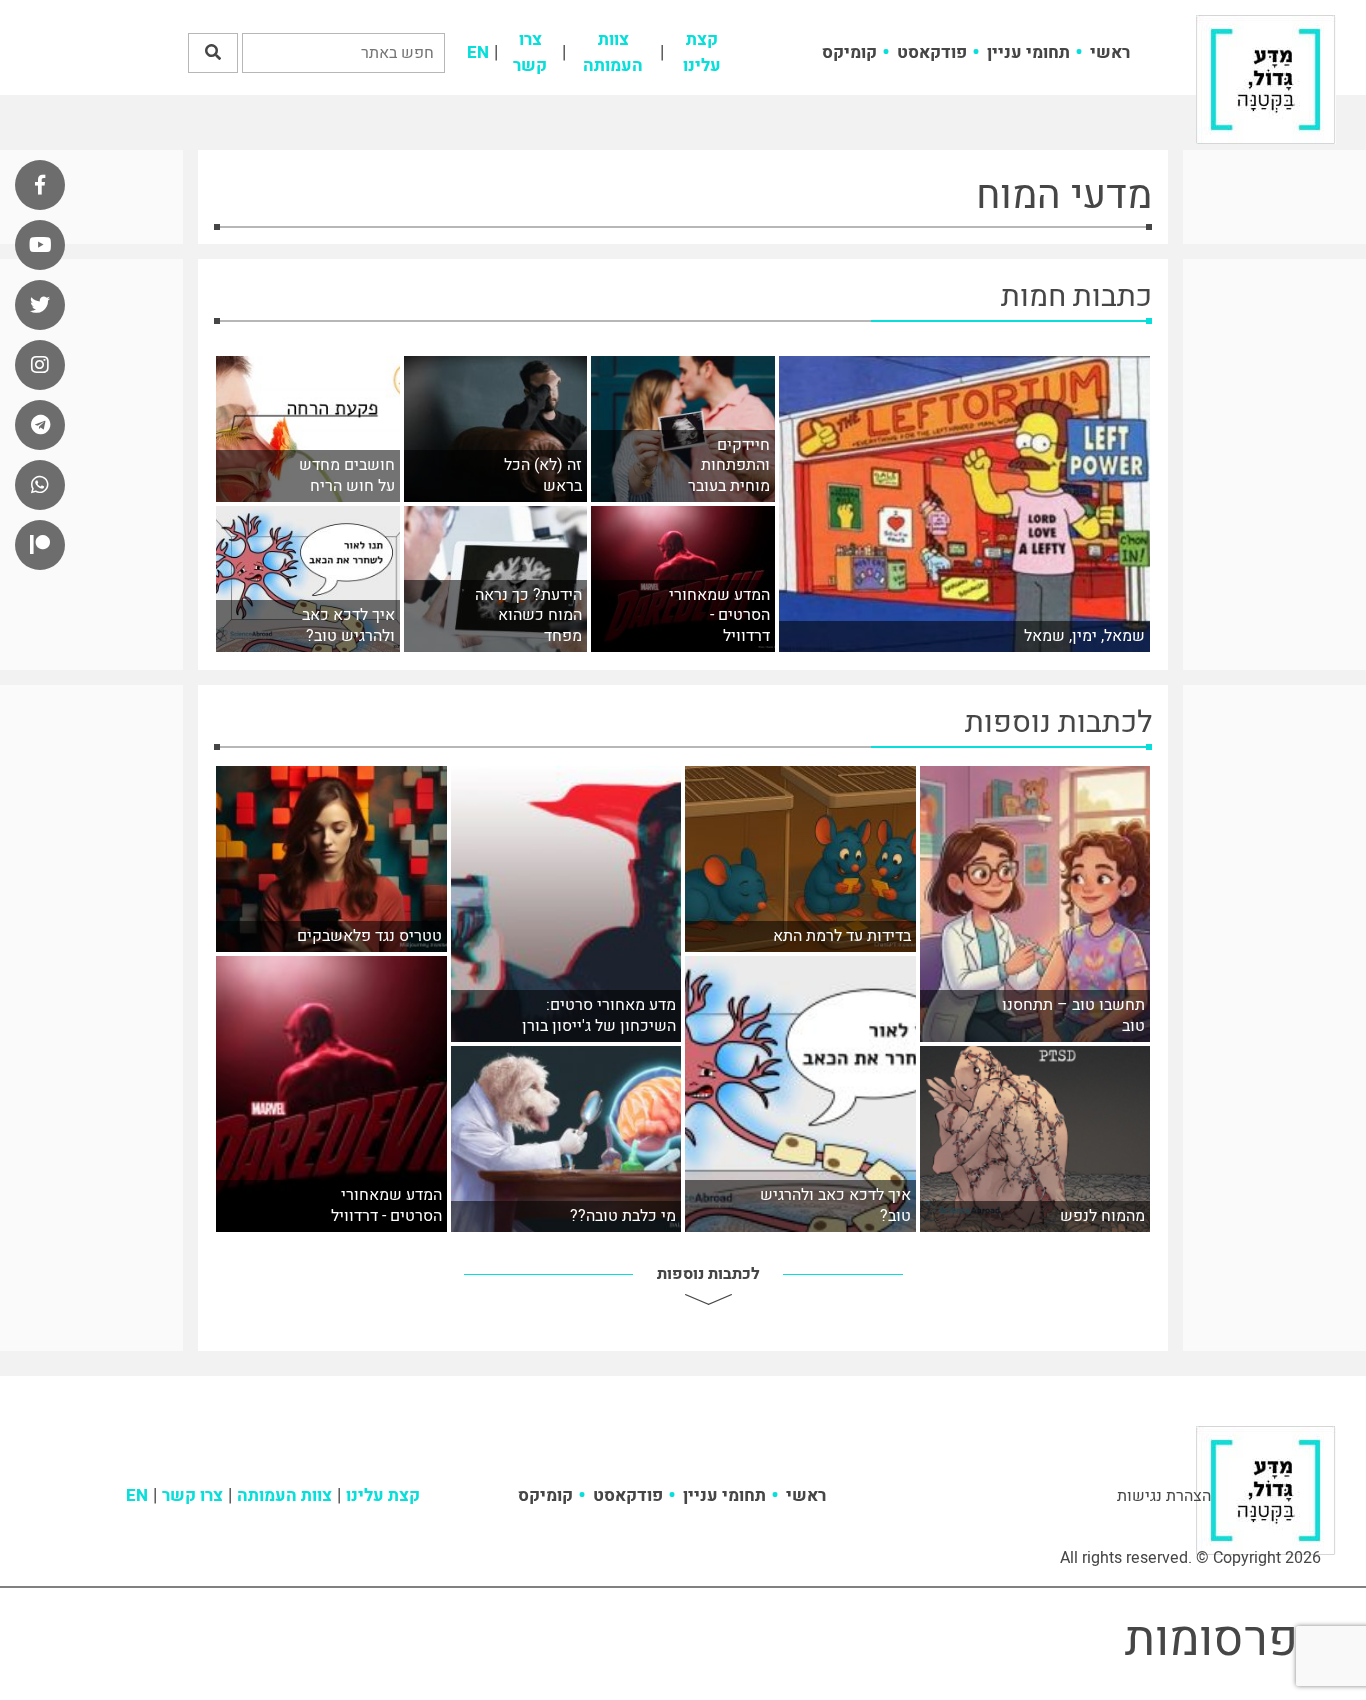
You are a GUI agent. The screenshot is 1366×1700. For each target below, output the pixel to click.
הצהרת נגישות (1164, 1496)
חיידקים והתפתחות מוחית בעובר (729, 466)
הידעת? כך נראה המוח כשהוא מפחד (528, 616)
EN (478, 52)
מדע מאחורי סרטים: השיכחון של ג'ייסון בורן (599, 1016)
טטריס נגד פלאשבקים (369, 936)
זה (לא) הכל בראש (543, 476)
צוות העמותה (613, 52)
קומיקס (849, 52)
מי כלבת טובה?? (623, 1216)
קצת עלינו (702, 52)
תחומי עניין (1028, 52)
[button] (213, 53)
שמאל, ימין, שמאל (1084, 636)
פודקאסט (932, 52)
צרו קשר (530, 52)
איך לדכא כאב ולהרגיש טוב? (348, 626)
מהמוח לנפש (1102, 1216)
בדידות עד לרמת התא (842, 936)
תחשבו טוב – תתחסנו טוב (1073, 1016)
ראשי (1110, 52)
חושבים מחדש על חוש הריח (347, 476)
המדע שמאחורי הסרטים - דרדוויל (719, 616)
